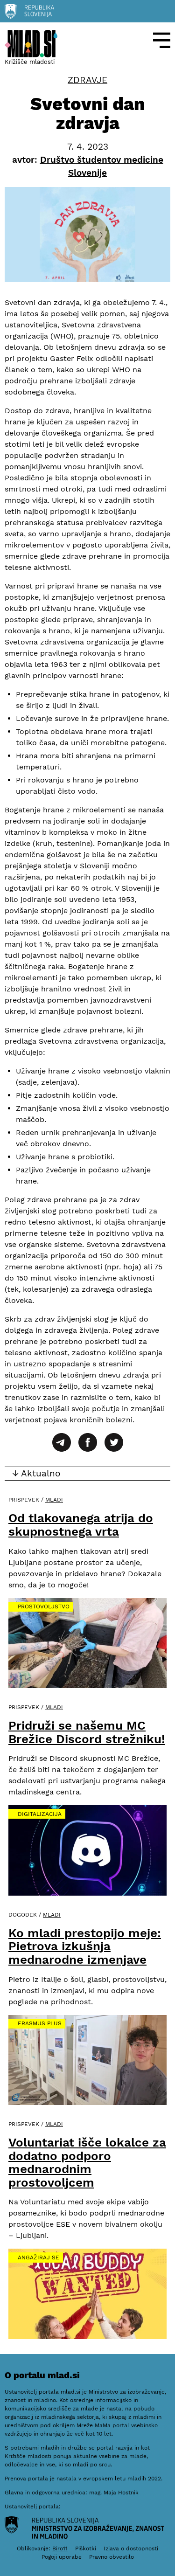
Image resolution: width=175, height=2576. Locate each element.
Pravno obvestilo (112, 2557)
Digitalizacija (40, 1814)
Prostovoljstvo (44, 1607)
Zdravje (87, 80)
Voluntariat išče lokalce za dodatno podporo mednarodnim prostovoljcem (87, 2162)
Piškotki (86, 2548)
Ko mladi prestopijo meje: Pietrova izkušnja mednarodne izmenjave (85, 1946)
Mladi (54, 1500)
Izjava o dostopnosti (131, 2548)
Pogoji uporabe (62, 2557)
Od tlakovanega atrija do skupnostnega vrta (81, 1525)
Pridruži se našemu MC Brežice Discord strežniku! (87, 1732)
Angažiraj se (38, 2257)
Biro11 (60, 2548)
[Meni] (162, 40)
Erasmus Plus (40, 2023)
